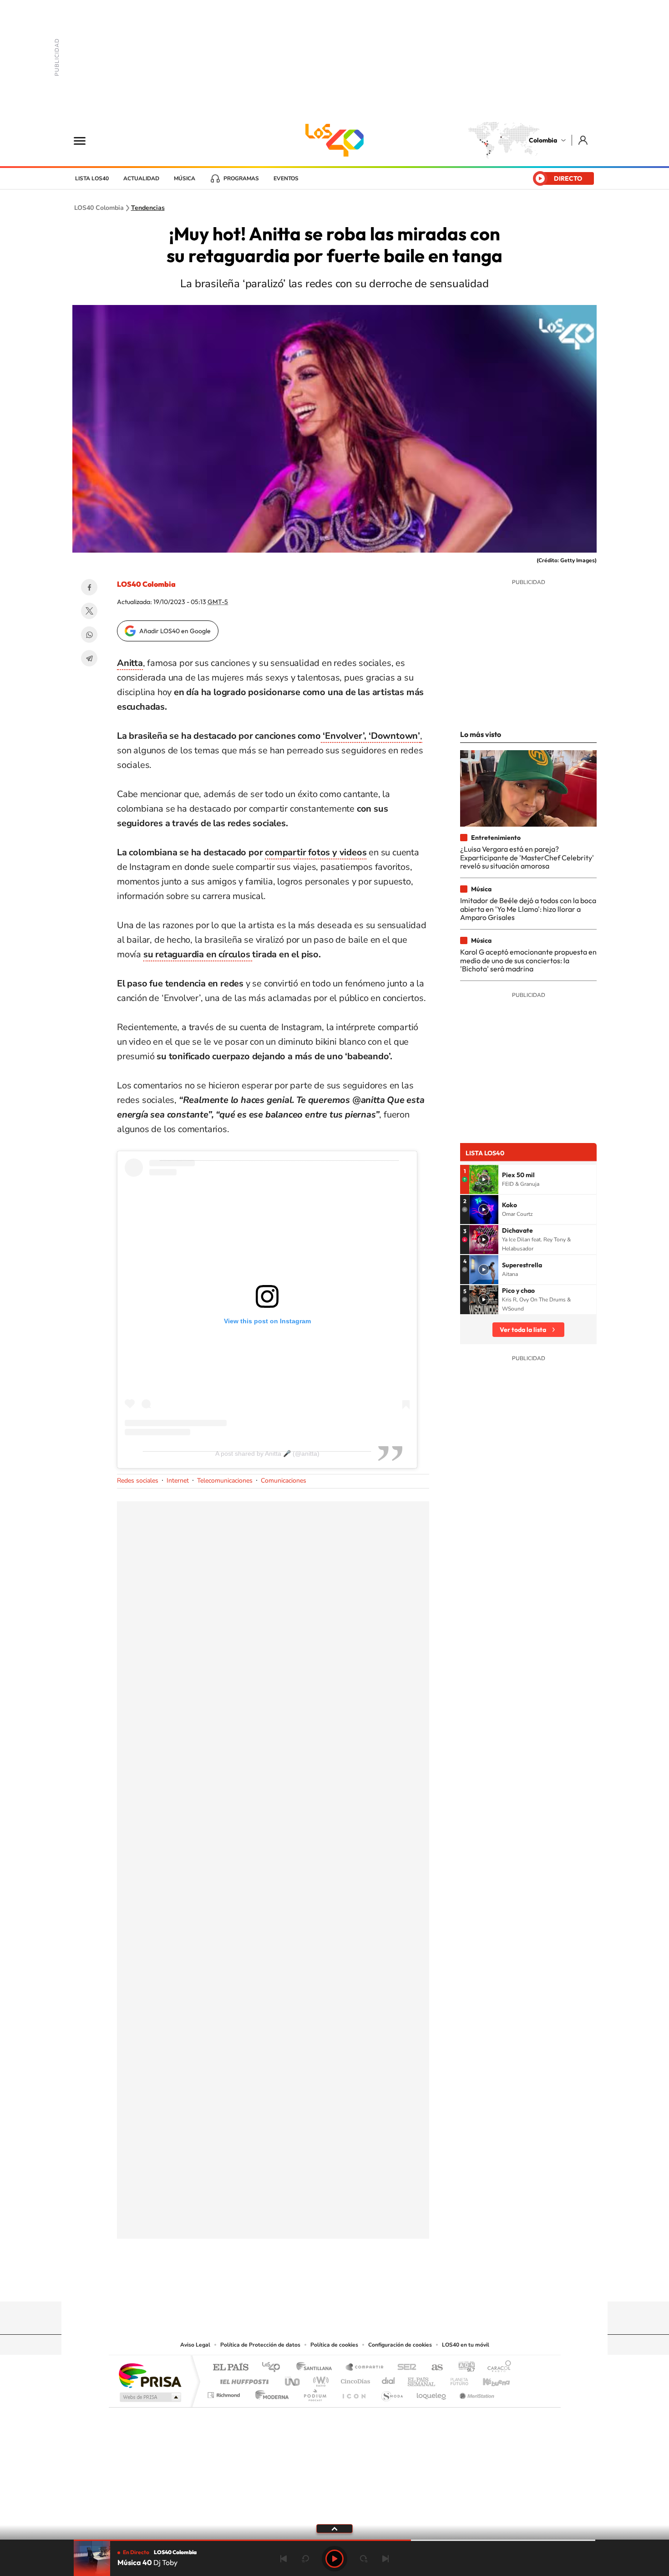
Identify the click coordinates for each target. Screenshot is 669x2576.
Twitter (89, 611)
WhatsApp (89, 635)
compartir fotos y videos (316, 852)
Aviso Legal (195, 2345)
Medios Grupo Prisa (150, 2397)
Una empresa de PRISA (150, 2375)
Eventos (286, 178)
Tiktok (298, 2284)
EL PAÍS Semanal (422, 2379)
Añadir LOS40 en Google (175, 631)
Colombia (543, 140)
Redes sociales (138, 1481)
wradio (319, 2379)
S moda (392, 2393)
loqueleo (432, 2393)
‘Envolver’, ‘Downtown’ (370, 736)
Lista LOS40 (92, 178)
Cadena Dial (389, 2379)
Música (185, 178)
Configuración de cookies (400, 2345)
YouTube (334, 2284)
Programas (241, 178)
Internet (178, 1481)
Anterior (284, 2559)
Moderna (270, 2393)
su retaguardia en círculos (198, 954)
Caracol (497, 2368)
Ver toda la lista (523, 1330)
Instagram (316, 2284)
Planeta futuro (456, 2379)
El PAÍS (231, 2368)
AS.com (433, 2368)
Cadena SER (404, 2368)
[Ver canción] (484, 1179)
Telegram (89, 658)
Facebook (89, 587)
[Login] (584, 140)
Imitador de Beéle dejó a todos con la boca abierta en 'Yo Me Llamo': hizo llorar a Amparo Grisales (528, 909)
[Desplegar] (334, 2528)
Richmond (225, 2393)
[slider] (334, 2540)
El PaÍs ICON (354, 2393)
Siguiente (385, 2559)
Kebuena (488, 2379)
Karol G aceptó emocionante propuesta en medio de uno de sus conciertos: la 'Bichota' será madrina (528, 960)
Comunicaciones (284, 1481)
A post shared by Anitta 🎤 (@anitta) (267, 1453)
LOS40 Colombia (334, 140)
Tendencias (148, 208)
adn (463, 2368)
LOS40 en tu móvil (466, 2345)
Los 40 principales (274, 2368)
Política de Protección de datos (260, 2345)
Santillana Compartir (365, 2368)
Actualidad (141, 178)
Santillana (317, 2368)
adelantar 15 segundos (364, 2559)
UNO (293, 2379)
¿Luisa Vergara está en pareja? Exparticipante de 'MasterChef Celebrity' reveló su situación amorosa (527, 857)
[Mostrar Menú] (86, 140)
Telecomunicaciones (225, 1481)
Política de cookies (334, 2345)
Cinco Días (354, 2379)
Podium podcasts (314, 2393)
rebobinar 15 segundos (305, 2559)
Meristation (476, 2393)
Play (334, 2559)
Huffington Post (243, 2379)
